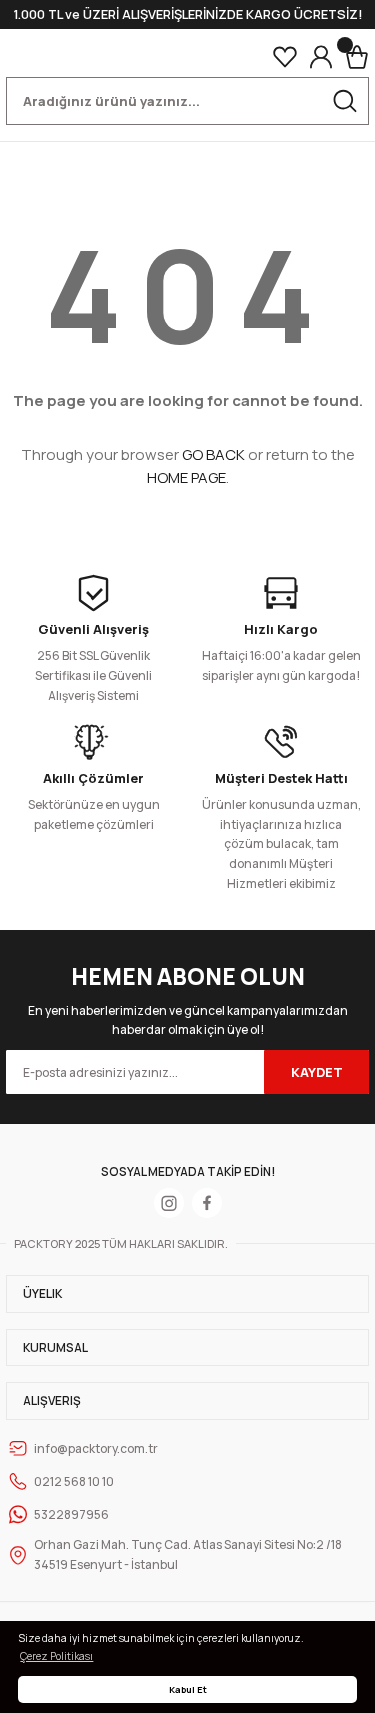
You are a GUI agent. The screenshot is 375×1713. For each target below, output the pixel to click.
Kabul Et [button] (188, 1689)
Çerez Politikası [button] (56, 1656)
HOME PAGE (186, 477)
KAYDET (317, 1072)
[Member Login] (321, 57)
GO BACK (213, 454)
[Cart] (357, 57)
